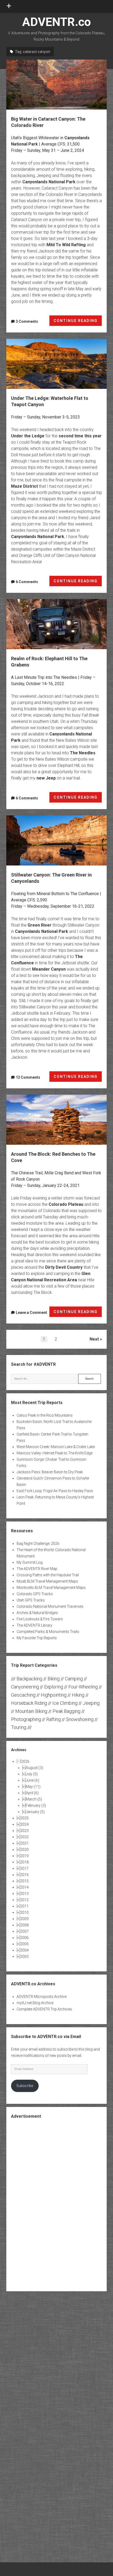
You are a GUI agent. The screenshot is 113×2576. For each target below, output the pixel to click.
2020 (24, 1849)
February (36, 1805)
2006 (24, 1938)
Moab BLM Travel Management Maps (47, 1581)
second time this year (80, 436)
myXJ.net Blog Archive (35, 2003)
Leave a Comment (31, 1313)
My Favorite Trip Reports (37, 1638)
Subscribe (25, 2086)
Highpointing (54, 1695)
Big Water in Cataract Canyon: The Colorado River (56, 85)
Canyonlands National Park (49, 182)
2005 (24, 1944)
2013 (24, 1894)
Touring (19, 1727)
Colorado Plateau (66, 1204)
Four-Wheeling (83, 1687)
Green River (40, 925)
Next (94, 1339)
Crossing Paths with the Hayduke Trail (48, 1575)
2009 (24, 1919)
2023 (24, 1831)
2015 (24, 1881)
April (32, 1793)
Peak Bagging (66, 1711)
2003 (24, 1956)
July (32, 1774)
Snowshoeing (80, 1719)
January (35, 1812)
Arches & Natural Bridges (37, 1613)
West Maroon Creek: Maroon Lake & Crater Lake (56, 1447)
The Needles (83, 753)
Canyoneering (25, 1687)
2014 (24, 1887)
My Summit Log (30, 1562)
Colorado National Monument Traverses (50, 1606)
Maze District (24, 486)
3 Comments (27, 321)
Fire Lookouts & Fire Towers (40, 1619)
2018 (24, 1862)
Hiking (78, 1695)
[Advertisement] (56, 2204)
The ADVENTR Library (34, 1625)
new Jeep (46, 778)
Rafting (53, 1719)
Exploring (54, 1687)
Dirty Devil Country (64, 1267)
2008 (24, 1925)
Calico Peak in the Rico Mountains (45, 1415)
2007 (24, 1931)
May (33, 1787)
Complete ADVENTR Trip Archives (44, 2009)
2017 (24, 1868)
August (34, 1768)
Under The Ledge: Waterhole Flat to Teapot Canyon (56, 364)
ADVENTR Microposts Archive (42, 1997)
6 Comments (27, 582)
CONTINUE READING (78, 322)
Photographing (26, 1719)
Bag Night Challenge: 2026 (38, 1544)
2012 (24, 1900)
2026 (25, 1761)
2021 (24, 1843)
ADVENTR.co (56, 22)
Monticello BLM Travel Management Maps (51, 1588)
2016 (24, 1875)
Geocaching (23, 1695)
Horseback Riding (29, 1703)
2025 (24, 1818)
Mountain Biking (31, 1711)
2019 (24, 1856)
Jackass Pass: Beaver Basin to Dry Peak (50, 1472)
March (34, 1799)
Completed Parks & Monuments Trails (48, 1632)
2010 (24, 1912)
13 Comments (28, 1077)
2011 (24, 1906)
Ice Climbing (65, 1703)
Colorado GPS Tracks (35, 1594)
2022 (24, 1837)
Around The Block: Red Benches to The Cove (56, 1120)
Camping (74, 1679)
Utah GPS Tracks (31, 1600)
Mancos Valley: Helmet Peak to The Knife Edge (55, 1453)
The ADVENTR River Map (37, 1569)
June (32, 1780)
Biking (54, 1679)
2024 (24, 1824)
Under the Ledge (28, 436)
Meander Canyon (49, 969)
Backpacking (29, 1679)
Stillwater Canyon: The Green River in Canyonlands (56, 840)
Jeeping (91, 1703)
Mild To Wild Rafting (66, 245)
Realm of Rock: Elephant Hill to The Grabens (56, 624)
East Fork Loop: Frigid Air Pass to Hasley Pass (55, 1491)
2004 (24, 1950)
